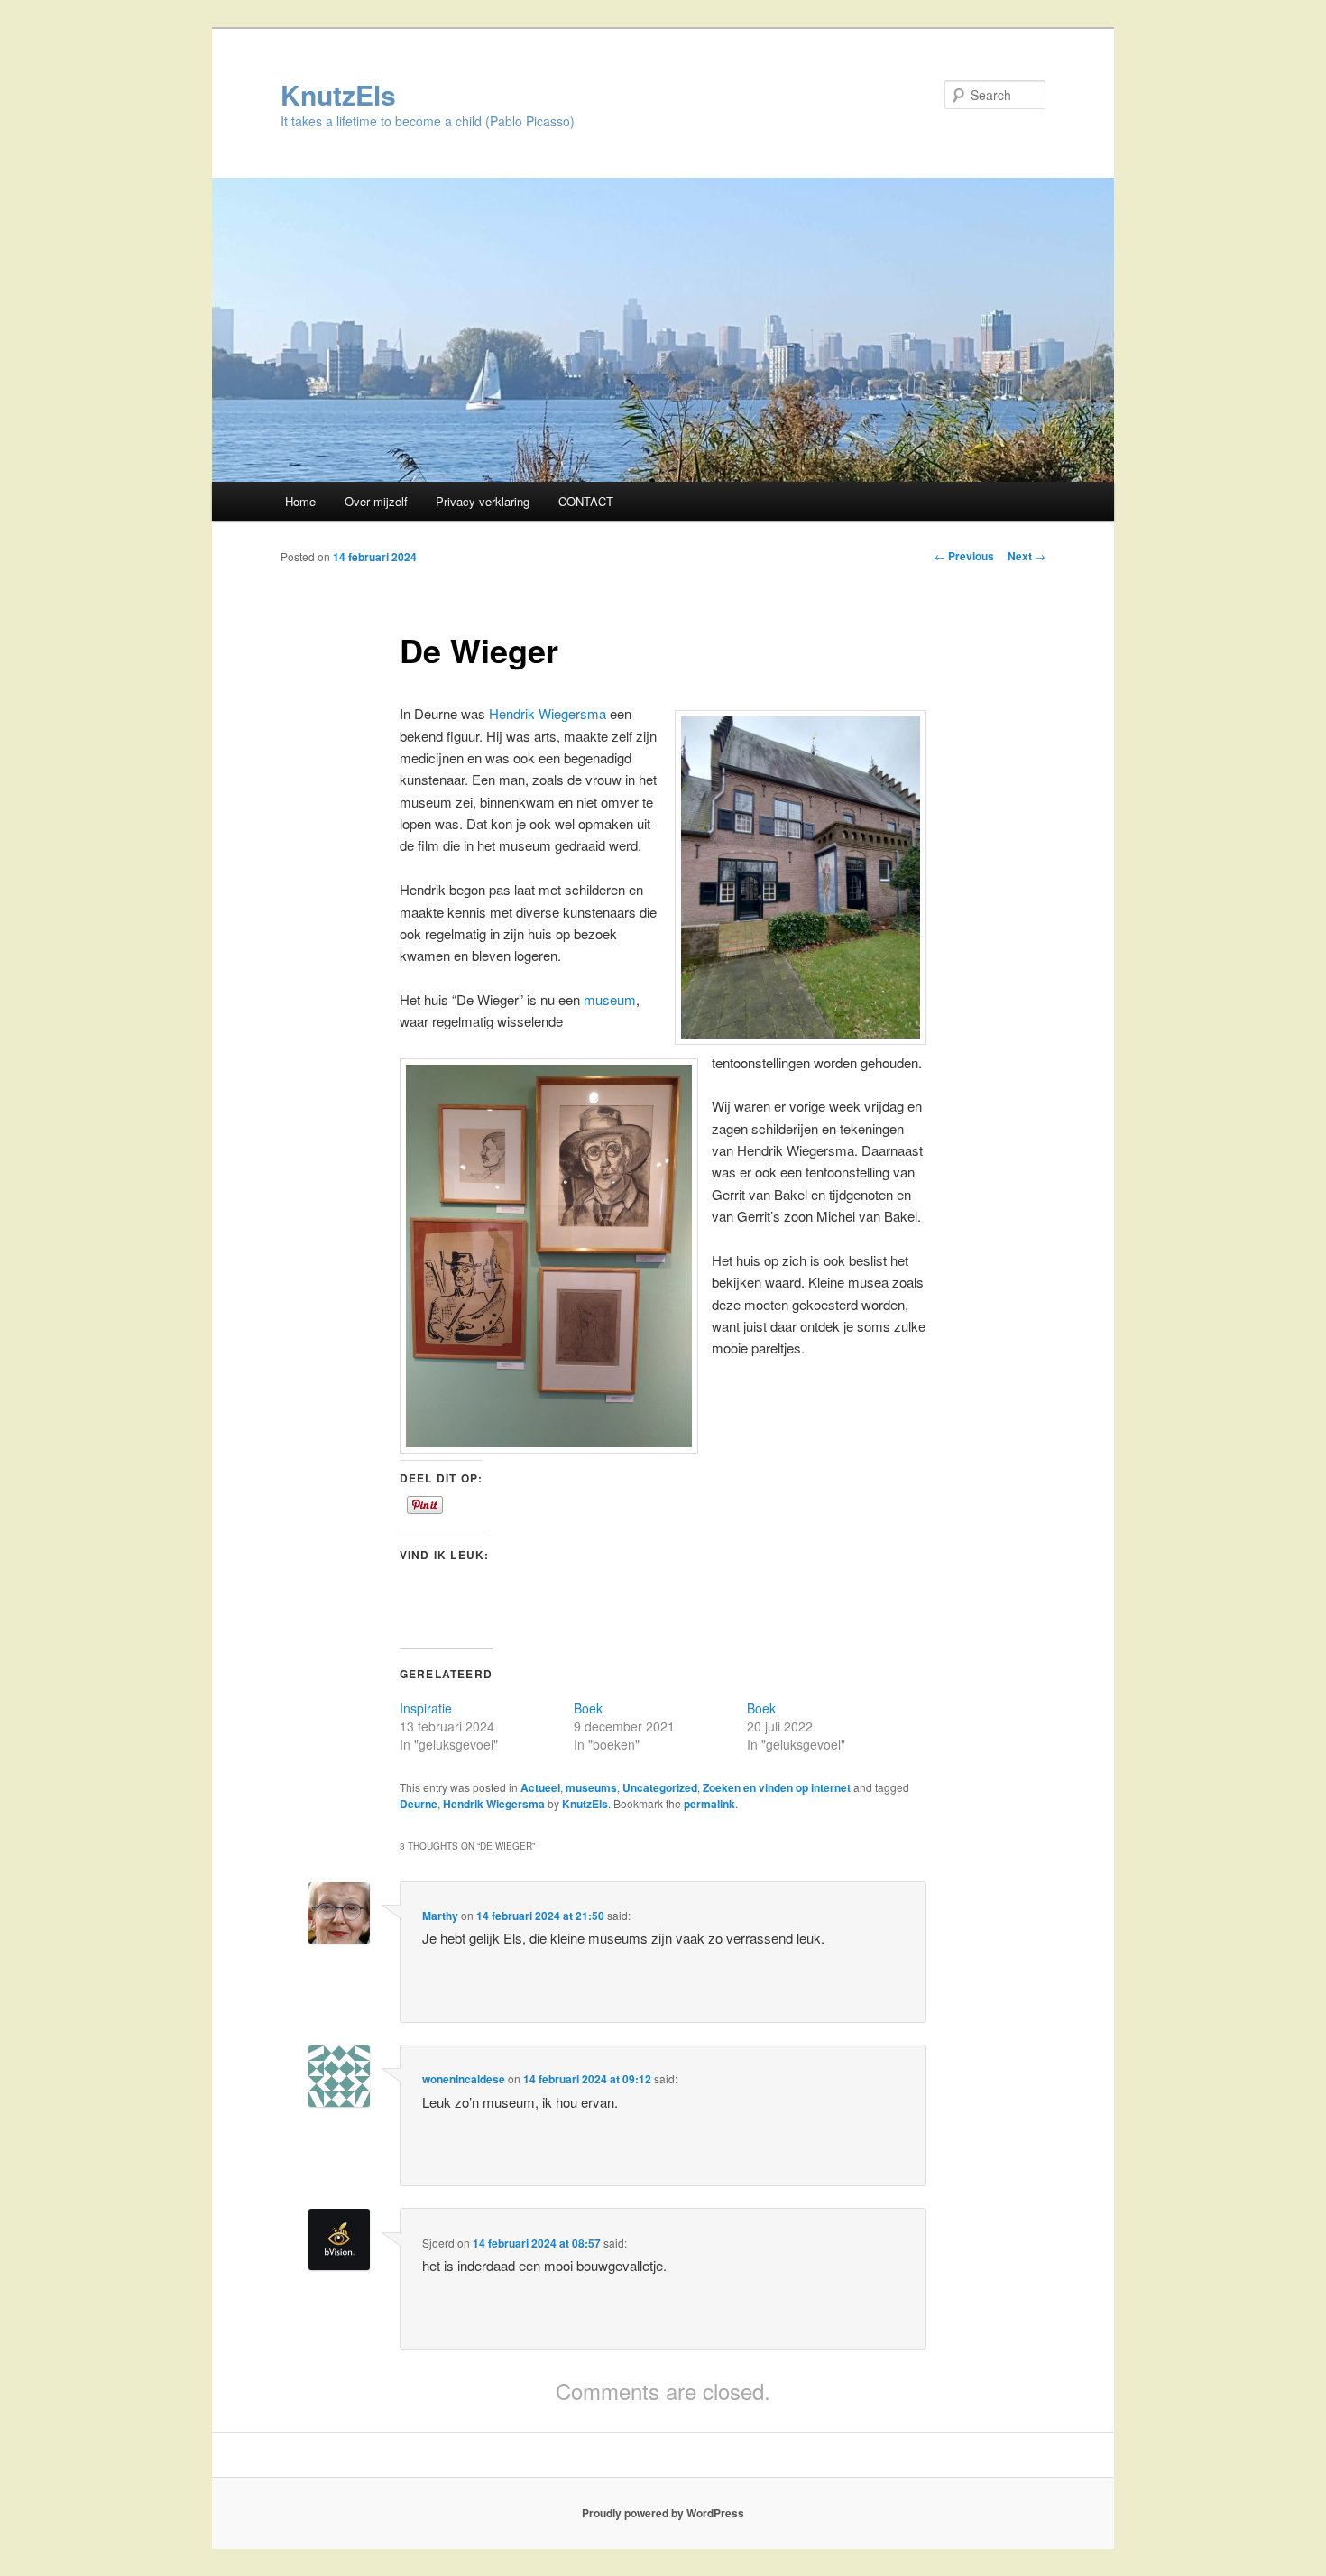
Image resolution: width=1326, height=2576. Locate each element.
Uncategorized (660, 1787)
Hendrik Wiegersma (548, 713)
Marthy (440, 1916)
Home (300, 501)
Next (1027, 556)
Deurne (419, 1804)
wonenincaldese (464, 2079)
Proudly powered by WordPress (663, 2513)
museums (591, 1787)
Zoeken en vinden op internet (777, 1787)
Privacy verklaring (483, 501)
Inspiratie (426, 1708)
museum (610, 999)
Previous (964, 556)
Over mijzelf (376, 501)
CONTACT (586, 501)
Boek (588, 1708)
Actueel (540, 1787)
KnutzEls (338, 94)
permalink (709, 1804)
